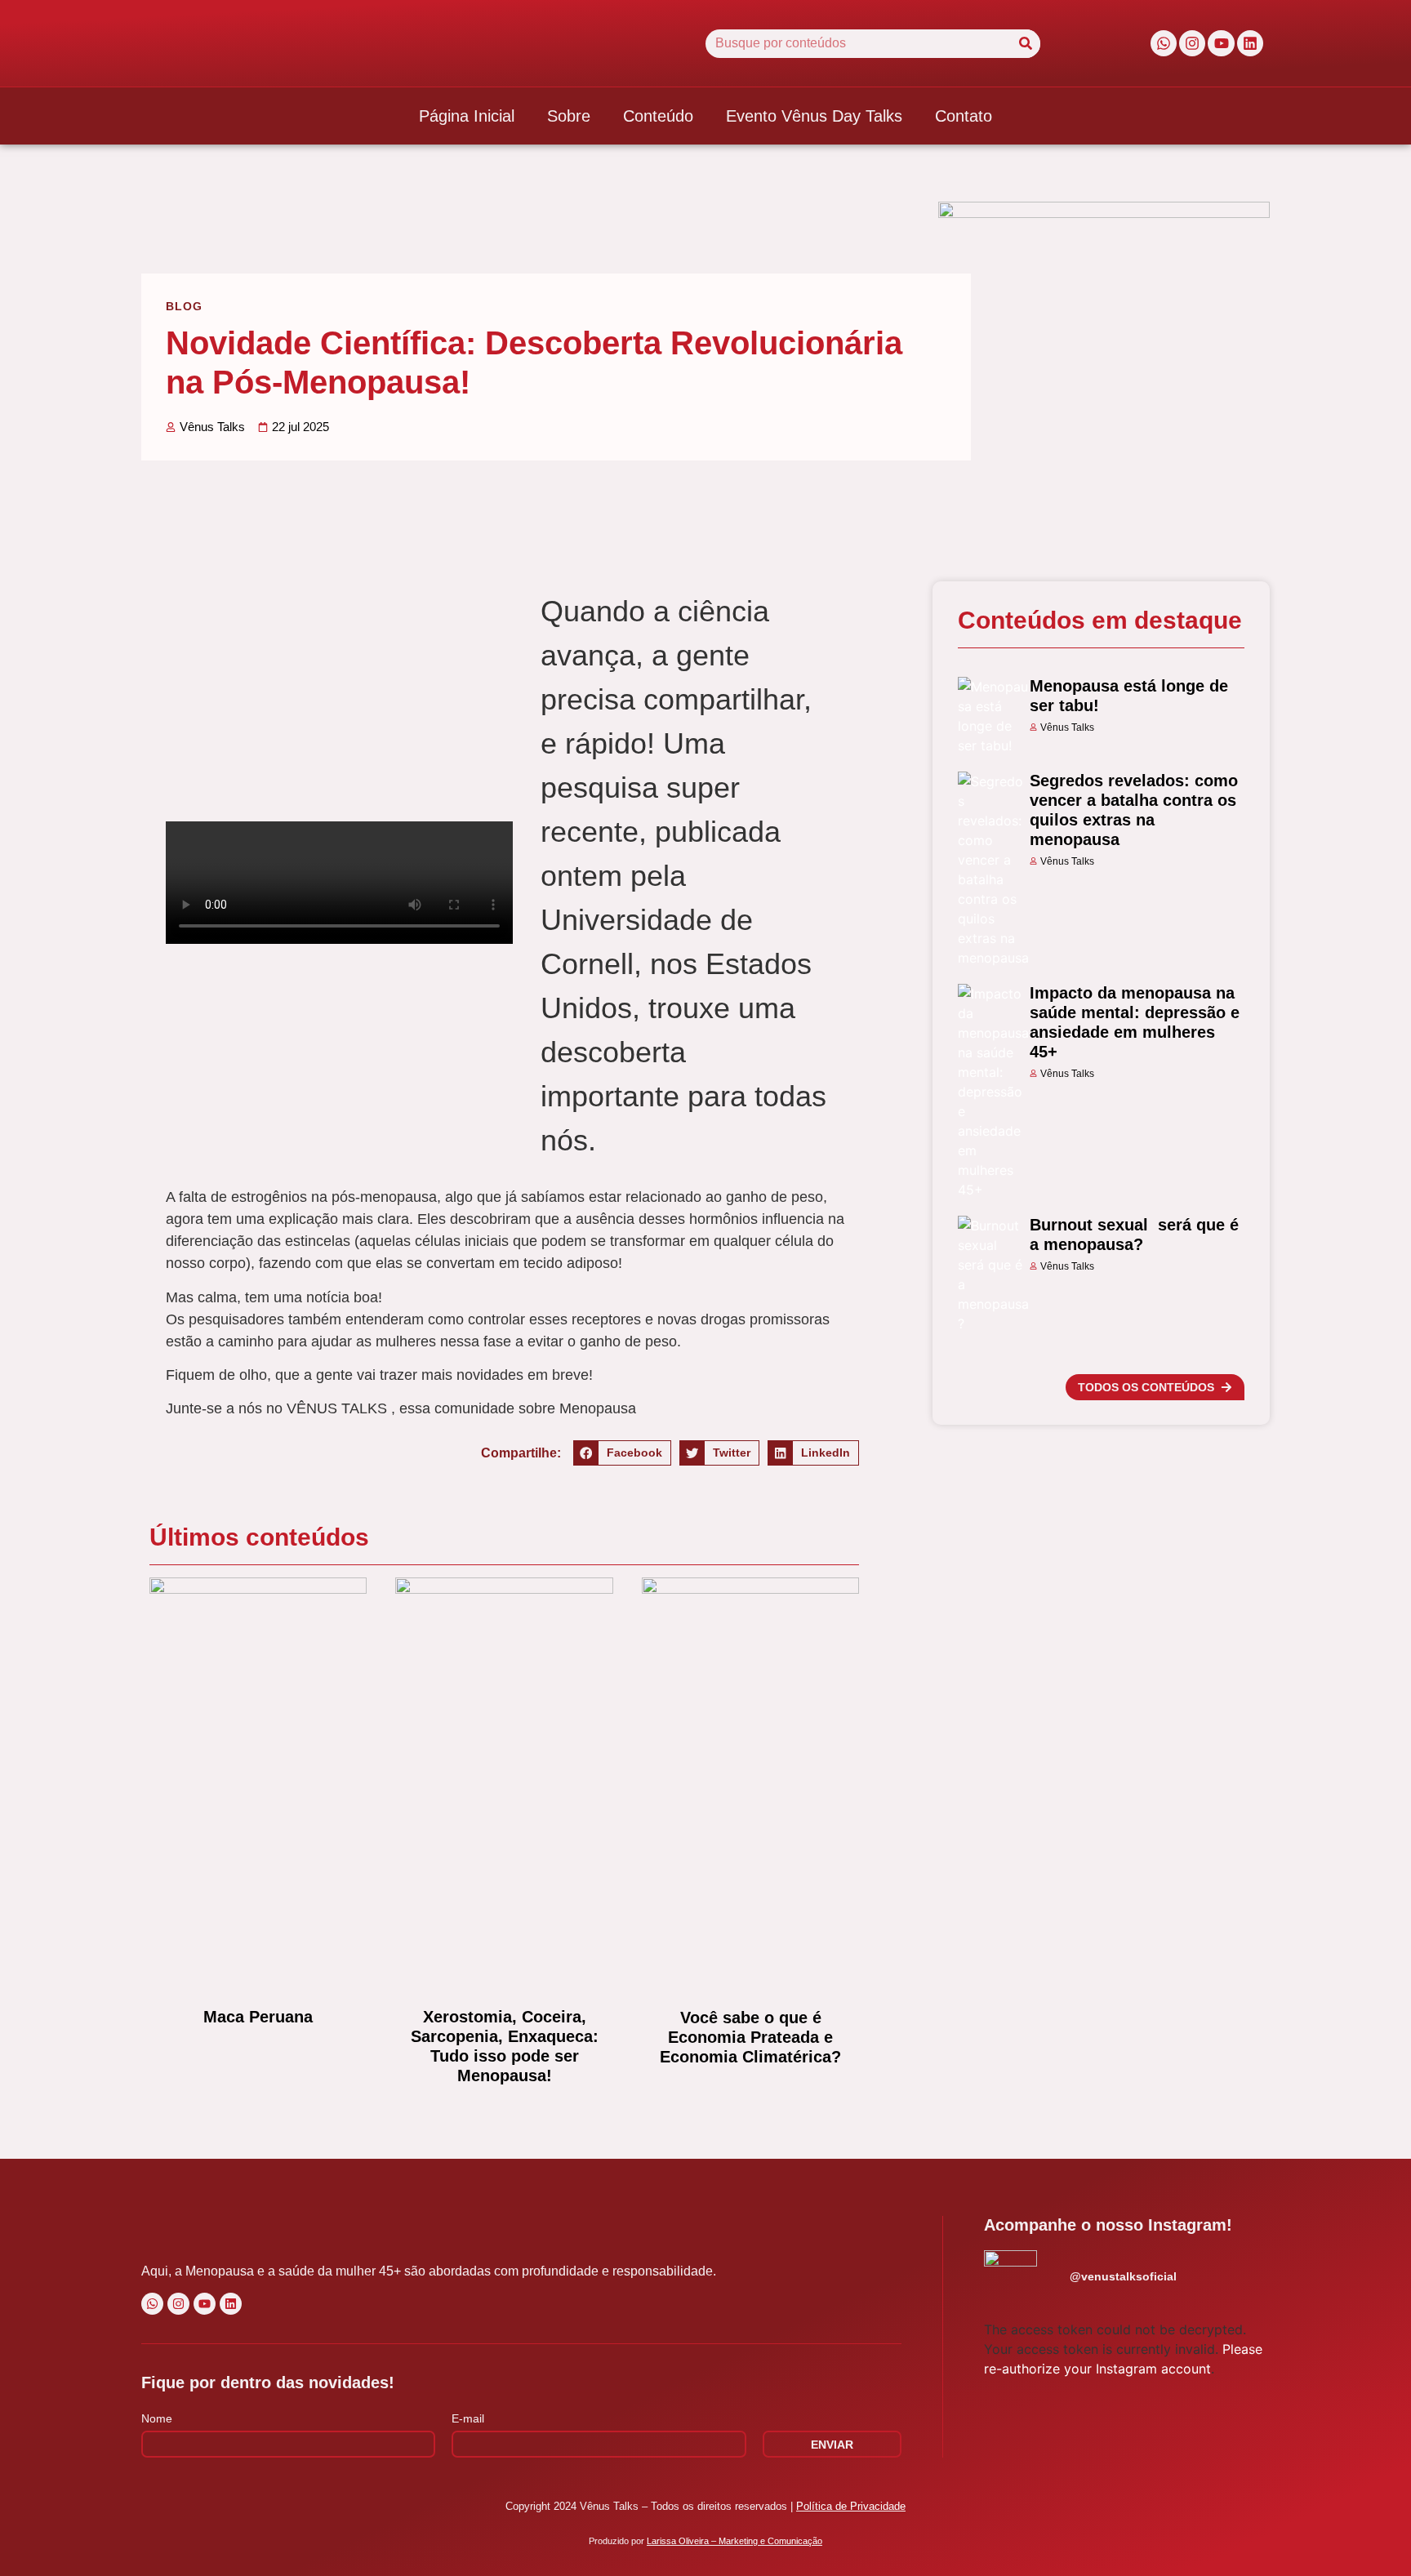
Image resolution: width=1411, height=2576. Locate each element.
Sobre (569, 116)
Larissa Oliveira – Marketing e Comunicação (734, 2541)
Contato (964, 116)
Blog (184, 306)
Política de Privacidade (851, 2506)
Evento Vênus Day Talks (814, 116)
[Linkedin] (1250, 43)
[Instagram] (1192, 43)
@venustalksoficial (1123, 2276)
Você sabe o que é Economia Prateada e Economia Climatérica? (750, 2037)
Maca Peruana (258, 2017)
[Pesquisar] (1026, 44)
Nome (157, 2419)
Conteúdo (658, 116)
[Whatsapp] (1164, 43)
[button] (622, 1453)
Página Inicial (467, 116)
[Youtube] (1221, 43)
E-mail (468, 2419)
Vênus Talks (1067, 727)
